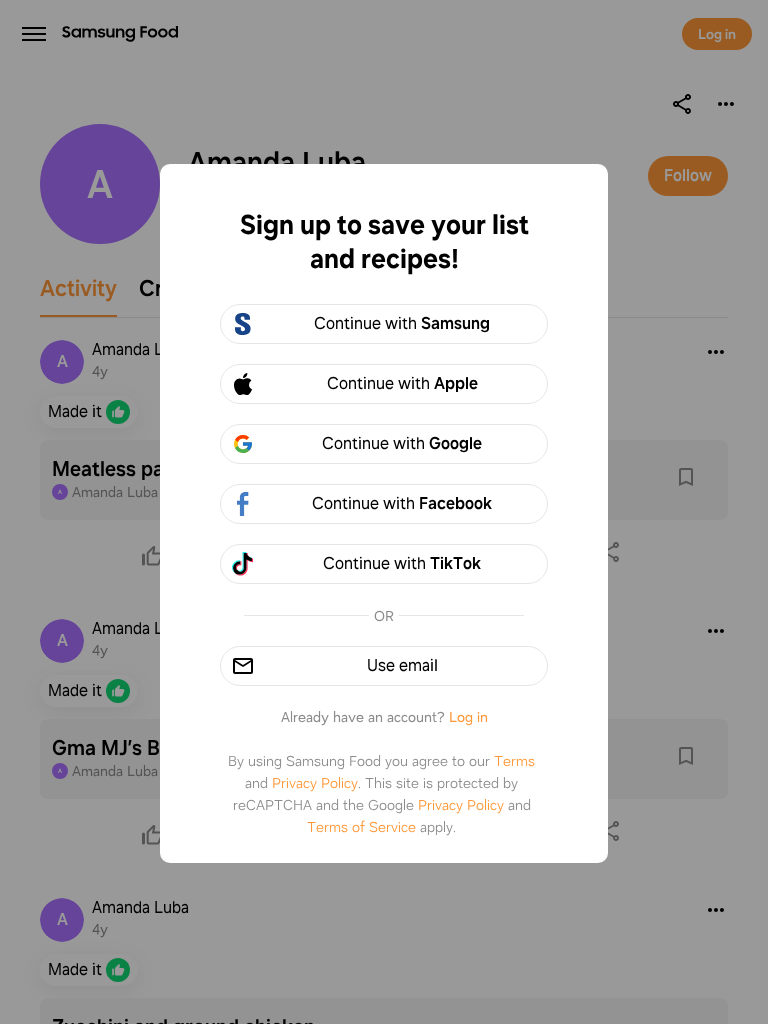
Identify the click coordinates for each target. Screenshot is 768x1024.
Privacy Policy (315, 783)
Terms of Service (361, 827)
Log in (468, 717)
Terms (514, 761)
